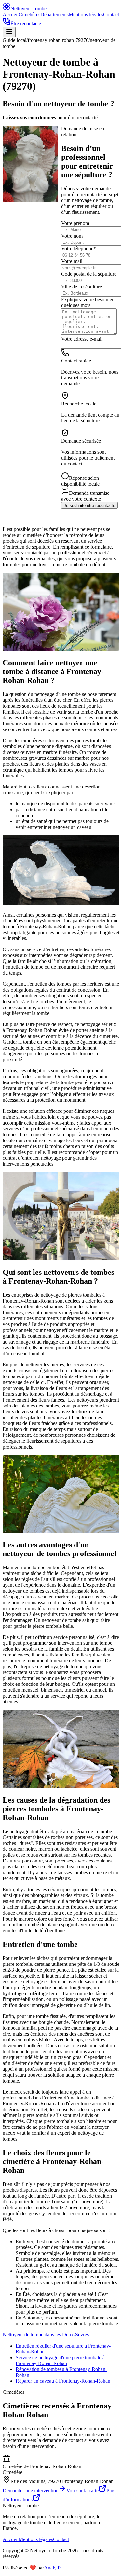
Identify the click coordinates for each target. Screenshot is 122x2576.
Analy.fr (52, 2568)
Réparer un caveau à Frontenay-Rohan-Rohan (63, 2381)
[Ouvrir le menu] (9, 32)
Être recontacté (26, 24)
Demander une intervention (31, 2490)
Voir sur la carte (82, 2490)
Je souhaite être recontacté (89, 505)
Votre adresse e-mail (82, 339)
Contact (111, 15)
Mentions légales (86, 15)
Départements (54, 15)
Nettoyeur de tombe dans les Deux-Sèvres (46, 2335)
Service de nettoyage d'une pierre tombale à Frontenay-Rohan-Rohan (60, 2360)
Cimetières (29, 15)
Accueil (11, 15)
